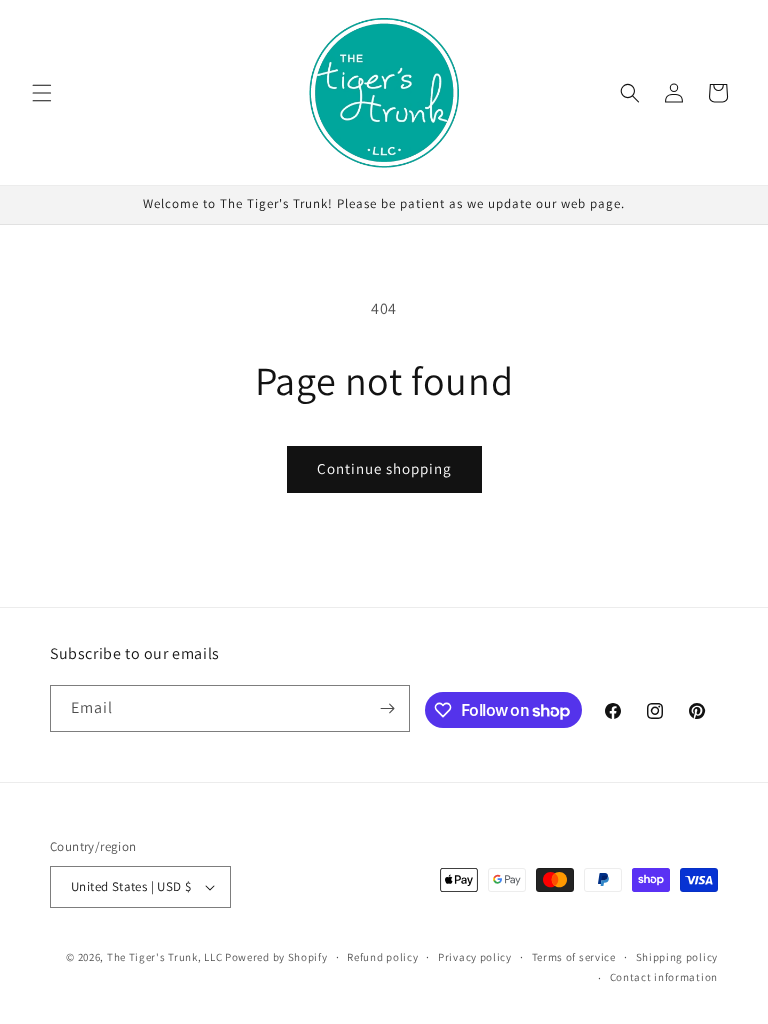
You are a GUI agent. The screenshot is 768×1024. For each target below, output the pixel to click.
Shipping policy (677, 957)
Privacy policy (475, 957)
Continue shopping (384, 468)
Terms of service (574, 957)
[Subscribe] (387, 708)
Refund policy (382, 957)
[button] (42, 93)
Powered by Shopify (276, 957)
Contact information (664, 977)
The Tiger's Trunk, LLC (164, 957)
